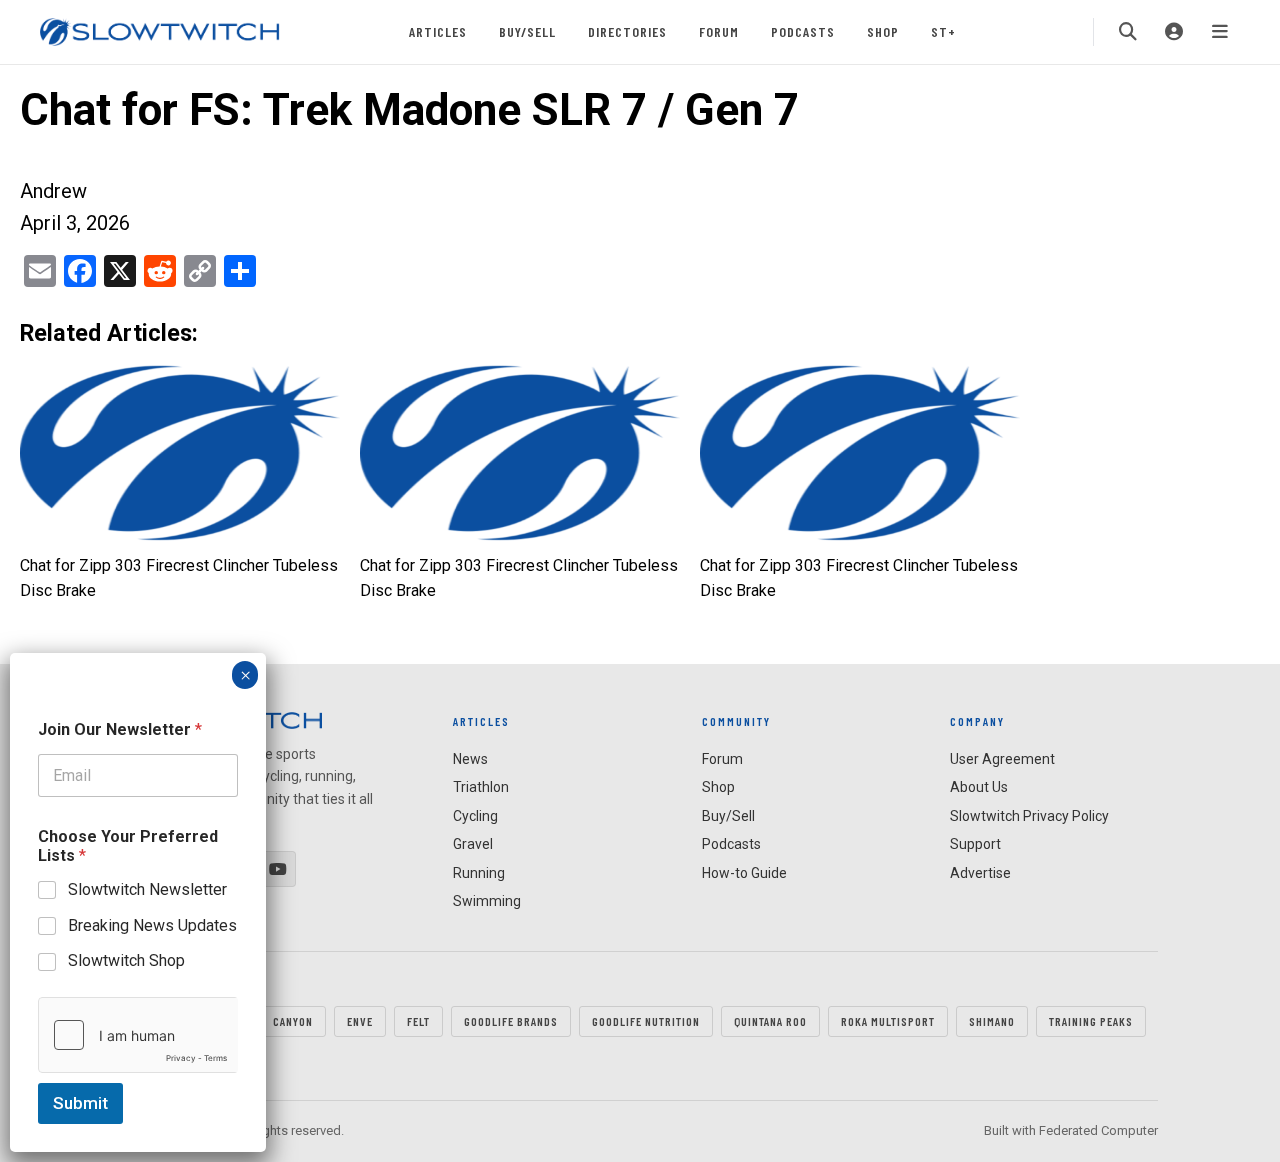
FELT (418, 1021)
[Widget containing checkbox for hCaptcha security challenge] (138, 1035)
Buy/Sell (527, 31)
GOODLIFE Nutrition (646, 1021)
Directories (627, 31)
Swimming (487, 901)
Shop (883, 31)
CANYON (293, 1021)
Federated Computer (1098, 1130)
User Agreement (1002, 759)
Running (479, 873)
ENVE (360, 1021)
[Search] (1128, 32)
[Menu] (1220, 32)
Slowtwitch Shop (126, 960)
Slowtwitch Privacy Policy (1029, 816)
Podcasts (803, 31)
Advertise (980, 873)
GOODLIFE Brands (511, 1021)
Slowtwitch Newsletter (147, 889)
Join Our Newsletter (120, 729)
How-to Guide (744, 873)
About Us (979, 787)
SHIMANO (992, 1021)
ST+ (943, 31)
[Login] (1174, 32)
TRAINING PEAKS (1091, 1021)
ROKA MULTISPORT (888, 1021)
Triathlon (481, 787)
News (470, 759)
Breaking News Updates (152, 924)
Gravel (473, 844)
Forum (719, 31)
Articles (438, 31)
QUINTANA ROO (770, 1021)
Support (975, 844)
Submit (80, 1103)
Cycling (475, 816)
